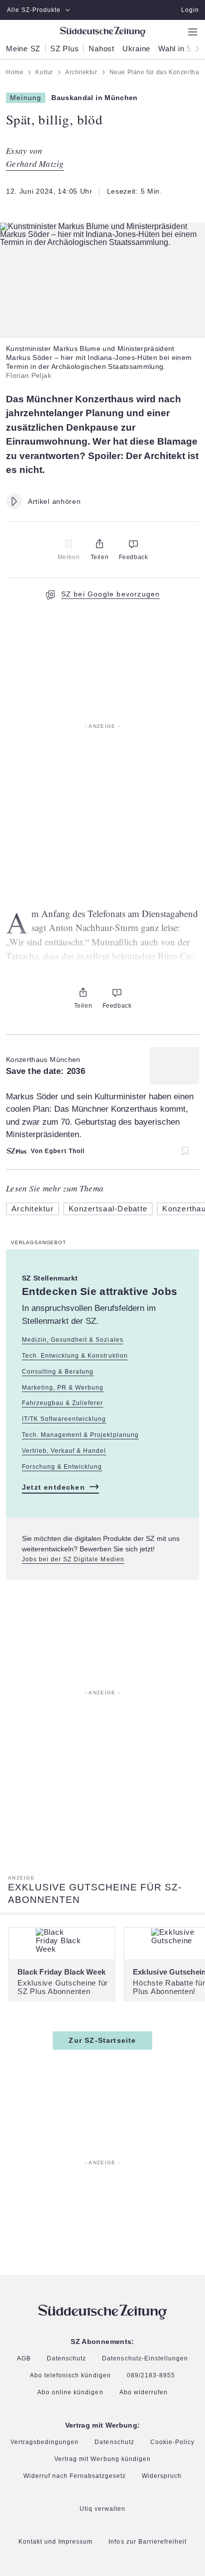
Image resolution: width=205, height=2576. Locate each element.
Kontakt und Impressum (55, 2542)
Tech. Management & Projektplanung (80, 1435)
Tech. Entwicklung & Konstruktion (75, 1356)
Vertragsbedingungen (45, 2442)
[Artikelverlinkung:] (102, 1102)
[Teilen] (100, 544)
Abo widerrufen (144, 2393)
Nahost (102, 49)
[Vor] (194, 48)
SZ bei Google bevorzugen (111, 594)
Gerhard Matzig (35, 164)
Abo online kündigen (70, 2392)
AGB (24, 2359)
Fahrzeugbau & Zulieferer (62, 1403)
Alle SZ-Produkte (34, 10)
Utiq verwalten (102, 2509)
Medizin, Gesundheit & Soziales (73, 1340)
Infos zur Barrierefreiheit (148, 2542)
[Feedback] (133, 544)
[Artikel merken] (180, 1151)
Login (190, 10)
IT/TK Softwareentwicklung (64, 1419)
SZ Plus (64, 49)
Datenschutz (66, 2359)
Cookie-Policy (172, 2443)
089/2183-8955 (151, 2376)
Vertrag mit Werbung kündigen (102, 2459)
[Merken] (69, 544)
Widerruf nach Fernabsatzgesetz (75, 2476)
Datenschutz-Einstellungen (145, 2358)
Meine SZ (23, 49)
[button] (102, 234)
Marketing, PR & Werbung (63, 1388)
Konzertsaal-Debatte (108, 1209)
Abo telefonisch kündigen (70, 2376)
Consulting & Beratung (58, 1372)
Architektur (33, 1209)
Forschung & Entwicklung (62, 1467)
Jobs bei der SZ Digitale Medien (73, 1560)
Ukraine (136, 49)
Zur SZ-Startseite (102, 2040)
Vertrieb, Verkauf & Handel (64, 1451)
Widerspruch (162, 2476)
